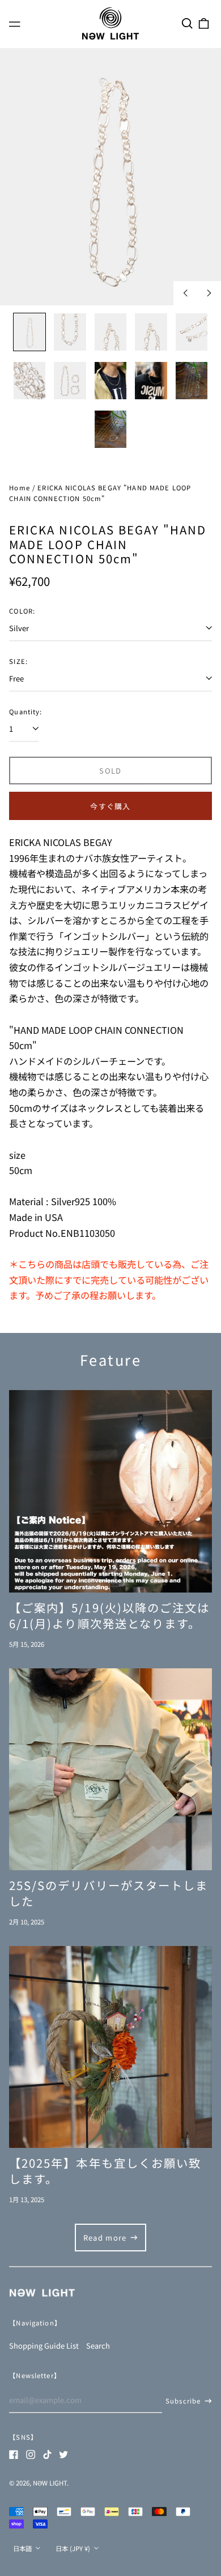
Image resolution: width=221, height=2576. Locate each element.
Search (98, 2346)
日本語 (23, 2548)
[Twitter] (63, 2454)
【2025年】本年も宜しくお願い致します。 (105, 2171)
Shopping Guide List (44, 2346)
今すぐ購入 (110, 806)
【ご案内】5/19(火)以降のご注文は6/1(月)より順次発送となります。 (109, 1615)
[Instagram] (31, 2454)
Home (20, 487)
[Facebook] (14, 2454)
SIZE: (18, 661)
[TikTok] (47, 2454)
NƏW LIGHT (50, 2483)
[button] (187, 23)
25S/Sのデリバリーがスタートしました (109, 1893)
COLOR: (22, 611)
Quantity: (25, 711)
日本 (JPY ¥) (74, 2548)
